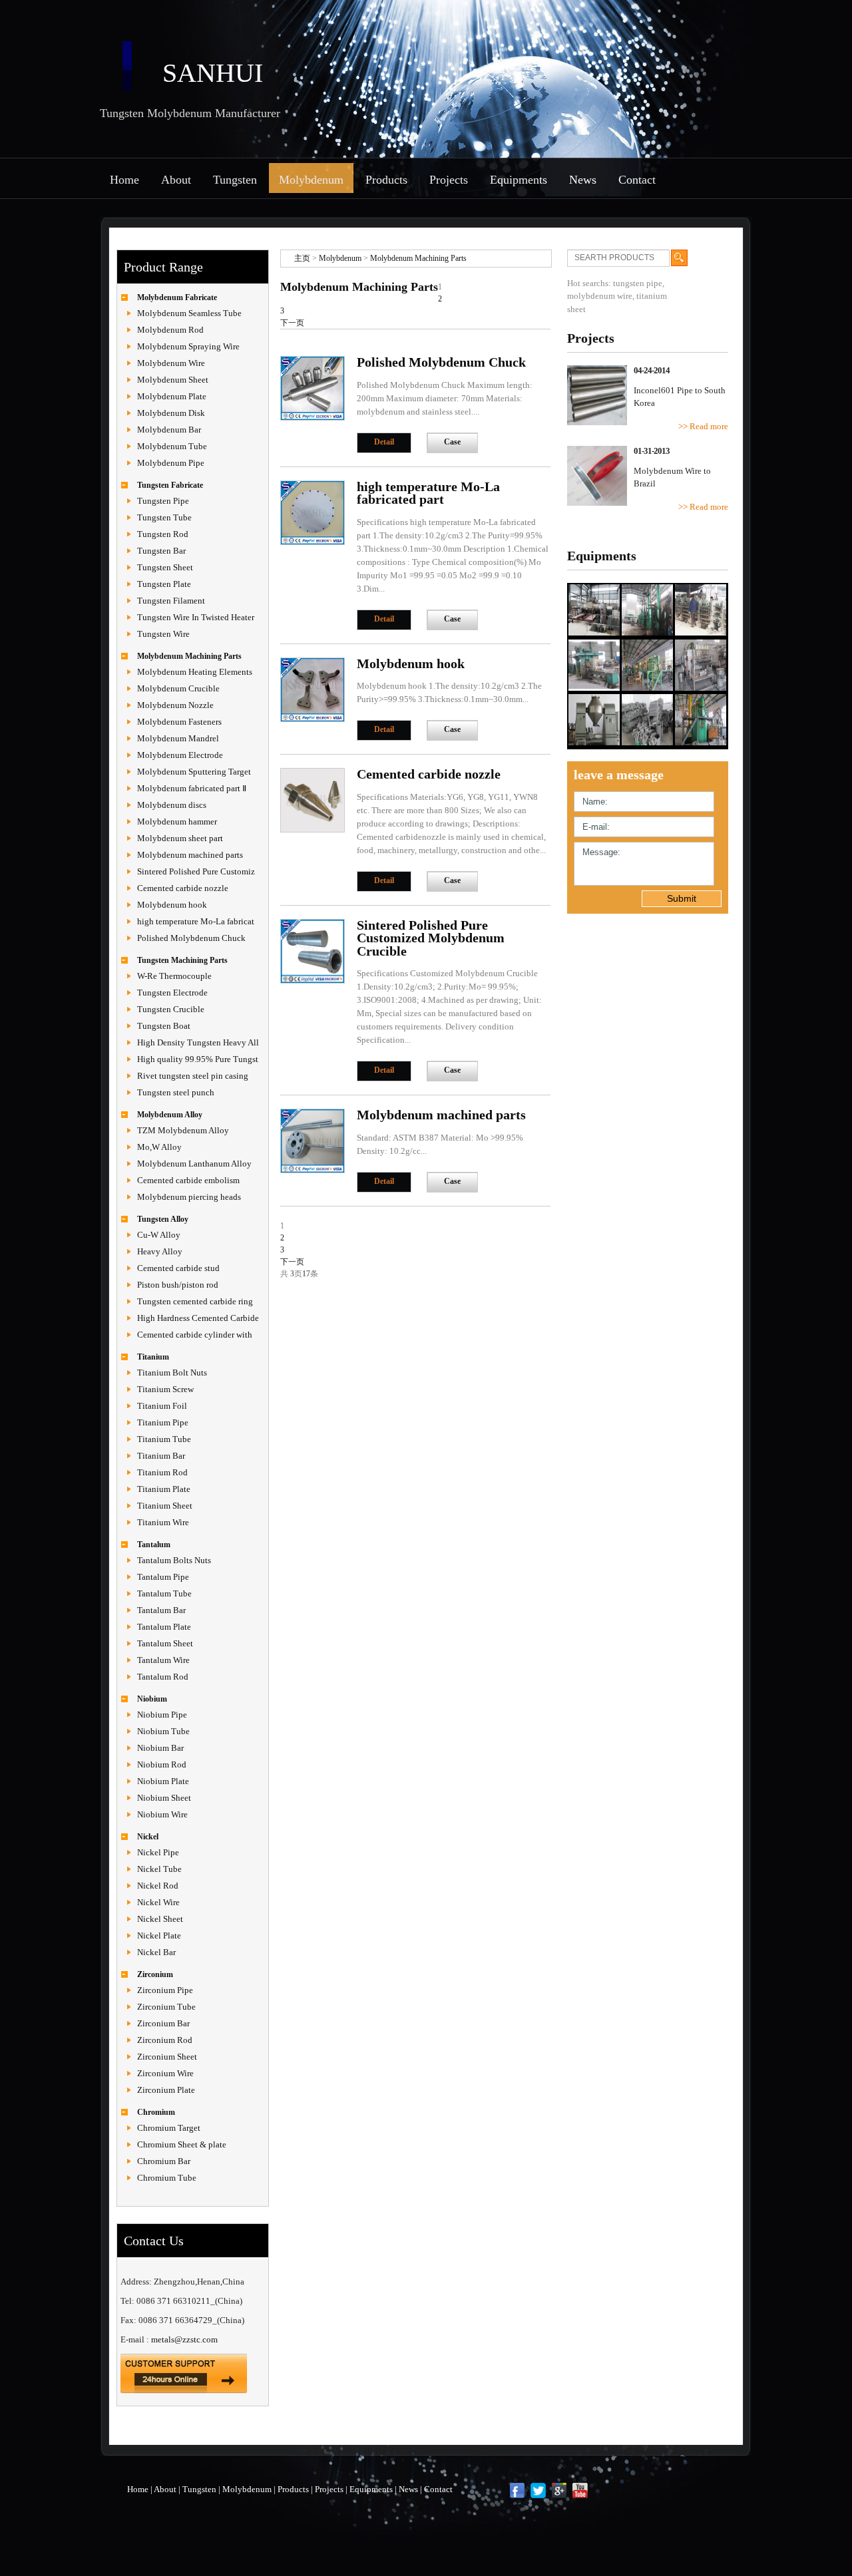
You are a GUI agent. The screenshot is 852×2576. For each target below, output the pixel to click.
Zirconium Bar (163, 2023)
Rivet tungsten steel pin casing (193, 1076)
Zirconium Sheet (167, 2057)
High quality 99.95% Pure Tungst (198, 1059)
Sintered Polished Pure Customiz (196, 871)
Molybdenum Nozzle (175, 705)
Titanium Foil (162, 1406)
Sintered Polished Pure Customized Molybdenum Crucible (431, 938)
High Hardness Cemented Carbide (198, 1318)
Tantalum (154, 1545)
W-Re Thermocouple (174, 976)
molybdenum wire (600, 296)
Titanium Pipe (163, 1422)
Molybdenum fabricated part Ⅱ (192, 788)
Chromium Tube (167, 2178)
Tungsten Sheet (165, 567)
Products (386, 180)
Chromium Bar (164, 2161)
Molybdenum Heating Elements (195, 672)
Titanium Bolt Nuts (172, 1373)
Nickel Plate (159, 1935)
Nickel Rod (158, 1886)
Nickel (148, 1837)
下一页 (292, 323)
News (583, 180)
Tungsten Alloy (163, 1219)
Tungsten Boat (164, 1026)
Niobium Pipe (162, 1715)
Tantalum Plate (164, 1627)
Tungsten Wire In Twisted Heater (196, 617)
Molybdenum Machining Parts (189, 656)
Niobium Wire (162, 1814)
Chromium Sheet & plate (182, 2144)
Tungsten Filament (171, 601)
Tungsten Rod (163, 534)
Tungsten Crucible (171, 1009)
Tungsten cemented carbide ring (195, 1301)
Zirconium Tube (166, 2007)
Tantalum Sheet (165, 1643)
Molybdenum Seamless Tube (189, 313)
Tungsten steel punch (176, 1092)
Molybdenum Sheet (173, 380)
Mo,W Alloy (159, 1147)
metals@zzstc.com (184, 2339)
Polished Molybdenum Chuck (191, 938)
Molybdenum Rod (170, 330)
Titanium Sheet (165, 1506)
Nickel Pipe (158, 1852)
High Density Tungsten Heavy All (198, 1042)
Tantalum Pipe (163, 1577)
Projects (449, 180)
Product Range (163, 267)
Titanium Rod (162, 1472)
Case (452, 442)
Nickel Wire (158, 1902)
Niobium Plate (163, 1781)
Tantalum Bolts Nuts (174, 1560)
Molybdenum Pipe (171, 463)
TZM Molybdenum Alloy (183, 1130)
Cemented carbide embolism (188, 1180)
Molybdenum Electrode (180, 755)
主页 (302, 258)
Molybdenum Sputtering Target (194, 772)
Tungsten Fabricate (170, 485)
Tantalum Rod (163, 1677)
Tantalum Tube (164, 1593)
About (176, 180)
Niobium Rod (162, 1764)
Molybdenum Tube (172, 446)
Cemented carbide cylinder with (195, 1335)
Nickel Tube (159, 1869)
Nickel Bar (156, 1952)
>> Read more (703, 426)
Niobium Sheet (164, 1798)
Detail (384, 442)
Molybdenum (311, 180)
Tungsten (235, 180)
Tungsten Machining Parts (182, 960)
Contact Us (154, 2241)
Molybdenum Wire (171, 363)
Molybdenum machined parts (190, 855)
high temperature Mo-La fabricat (196, 921)
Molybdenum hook (172, 905)
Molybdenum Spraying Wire (188, 346)
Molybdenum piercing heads (189, 1197)
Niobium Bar (160, 1748)
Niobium (152, 1699)
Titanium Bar (161, 1456)
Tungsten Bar (161, 551)
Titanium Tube (164, 1439)
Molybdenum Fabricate (177, 297)
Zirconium (155, 1974)
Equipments (519, 180)
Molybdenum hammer (177, 822)
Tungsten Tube (164, 517)
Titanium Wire (163, 1522)
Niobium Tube (163, 1731)
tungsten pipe (638, 283)
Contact (637, 180)
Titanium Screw (165, 1389)
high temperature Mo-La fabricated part (428, 493)
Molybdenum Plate (172, 396)
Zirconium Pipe (165, 1990)
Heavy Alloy (160, 1251)
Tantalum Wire (163, 1660)
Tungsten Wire (163, 634)
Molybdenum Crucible (178, 688)
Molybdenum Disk (171, 413)
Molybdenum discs (172, 805)
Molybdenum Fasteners (179, 722)
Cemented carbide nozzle (183, 888)
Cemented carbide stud (178, 1268)
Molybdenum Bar (169, 430)
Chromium (156, 2112)
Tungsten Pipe (163, 501)
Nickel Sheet (160, 1919)
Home (124, 180)
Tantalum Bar (161, 1610)
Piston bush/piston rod (178, 1285)
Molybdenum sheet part (180, 838)
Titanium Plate (164, 1489)
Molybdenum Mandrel (178, 738)
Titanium (153, 1357)
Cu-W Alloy (159, 1235)
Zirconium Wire (165, 2073)
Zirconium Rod (165, 2040)
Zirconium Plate (166, 2090)
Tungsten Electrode (172, 993)
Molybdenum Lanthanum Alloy (194, 1164)
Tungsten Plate (164, 584)
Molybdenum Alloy (170, 1115)
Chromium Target (169, 2128)
